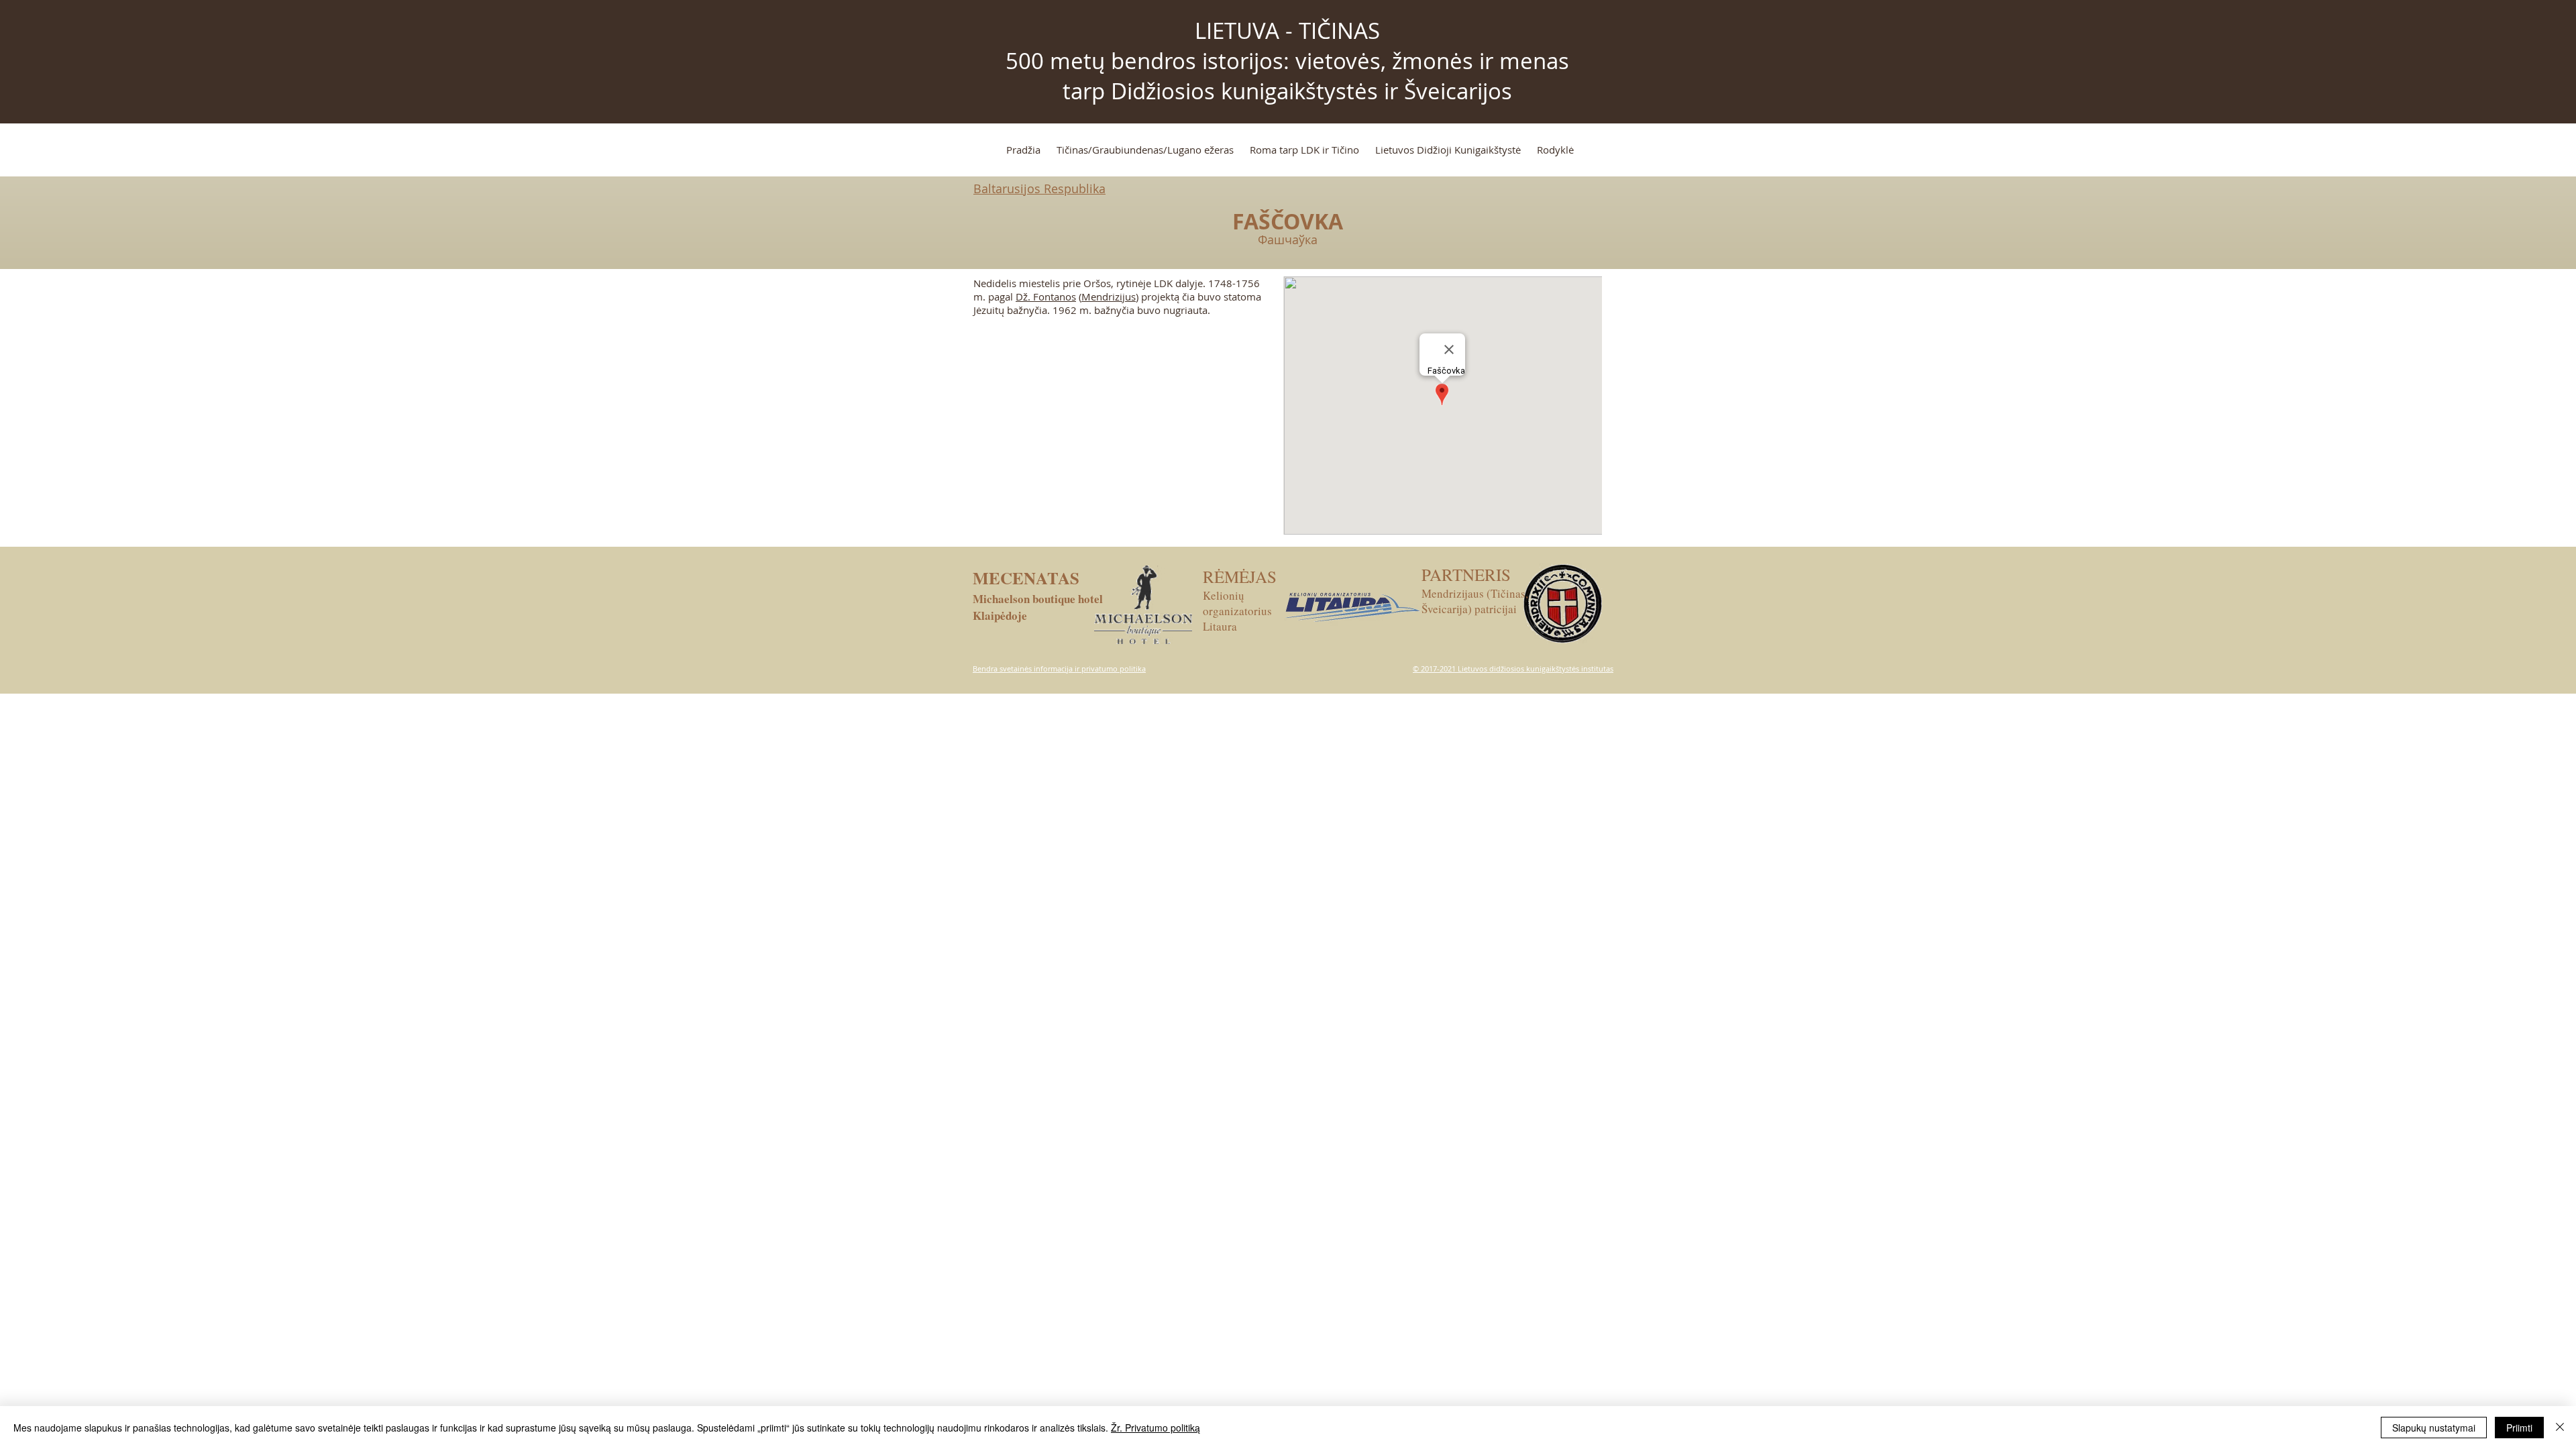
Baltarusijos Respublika (1039, 189)
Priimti (2519, 1428)
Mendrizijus (1109, 297)
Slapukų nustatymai (2434, 1428)
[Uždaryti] (2560, 1428)
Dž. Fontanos (1046, 297)
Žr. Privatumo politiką (1156, 1428)
